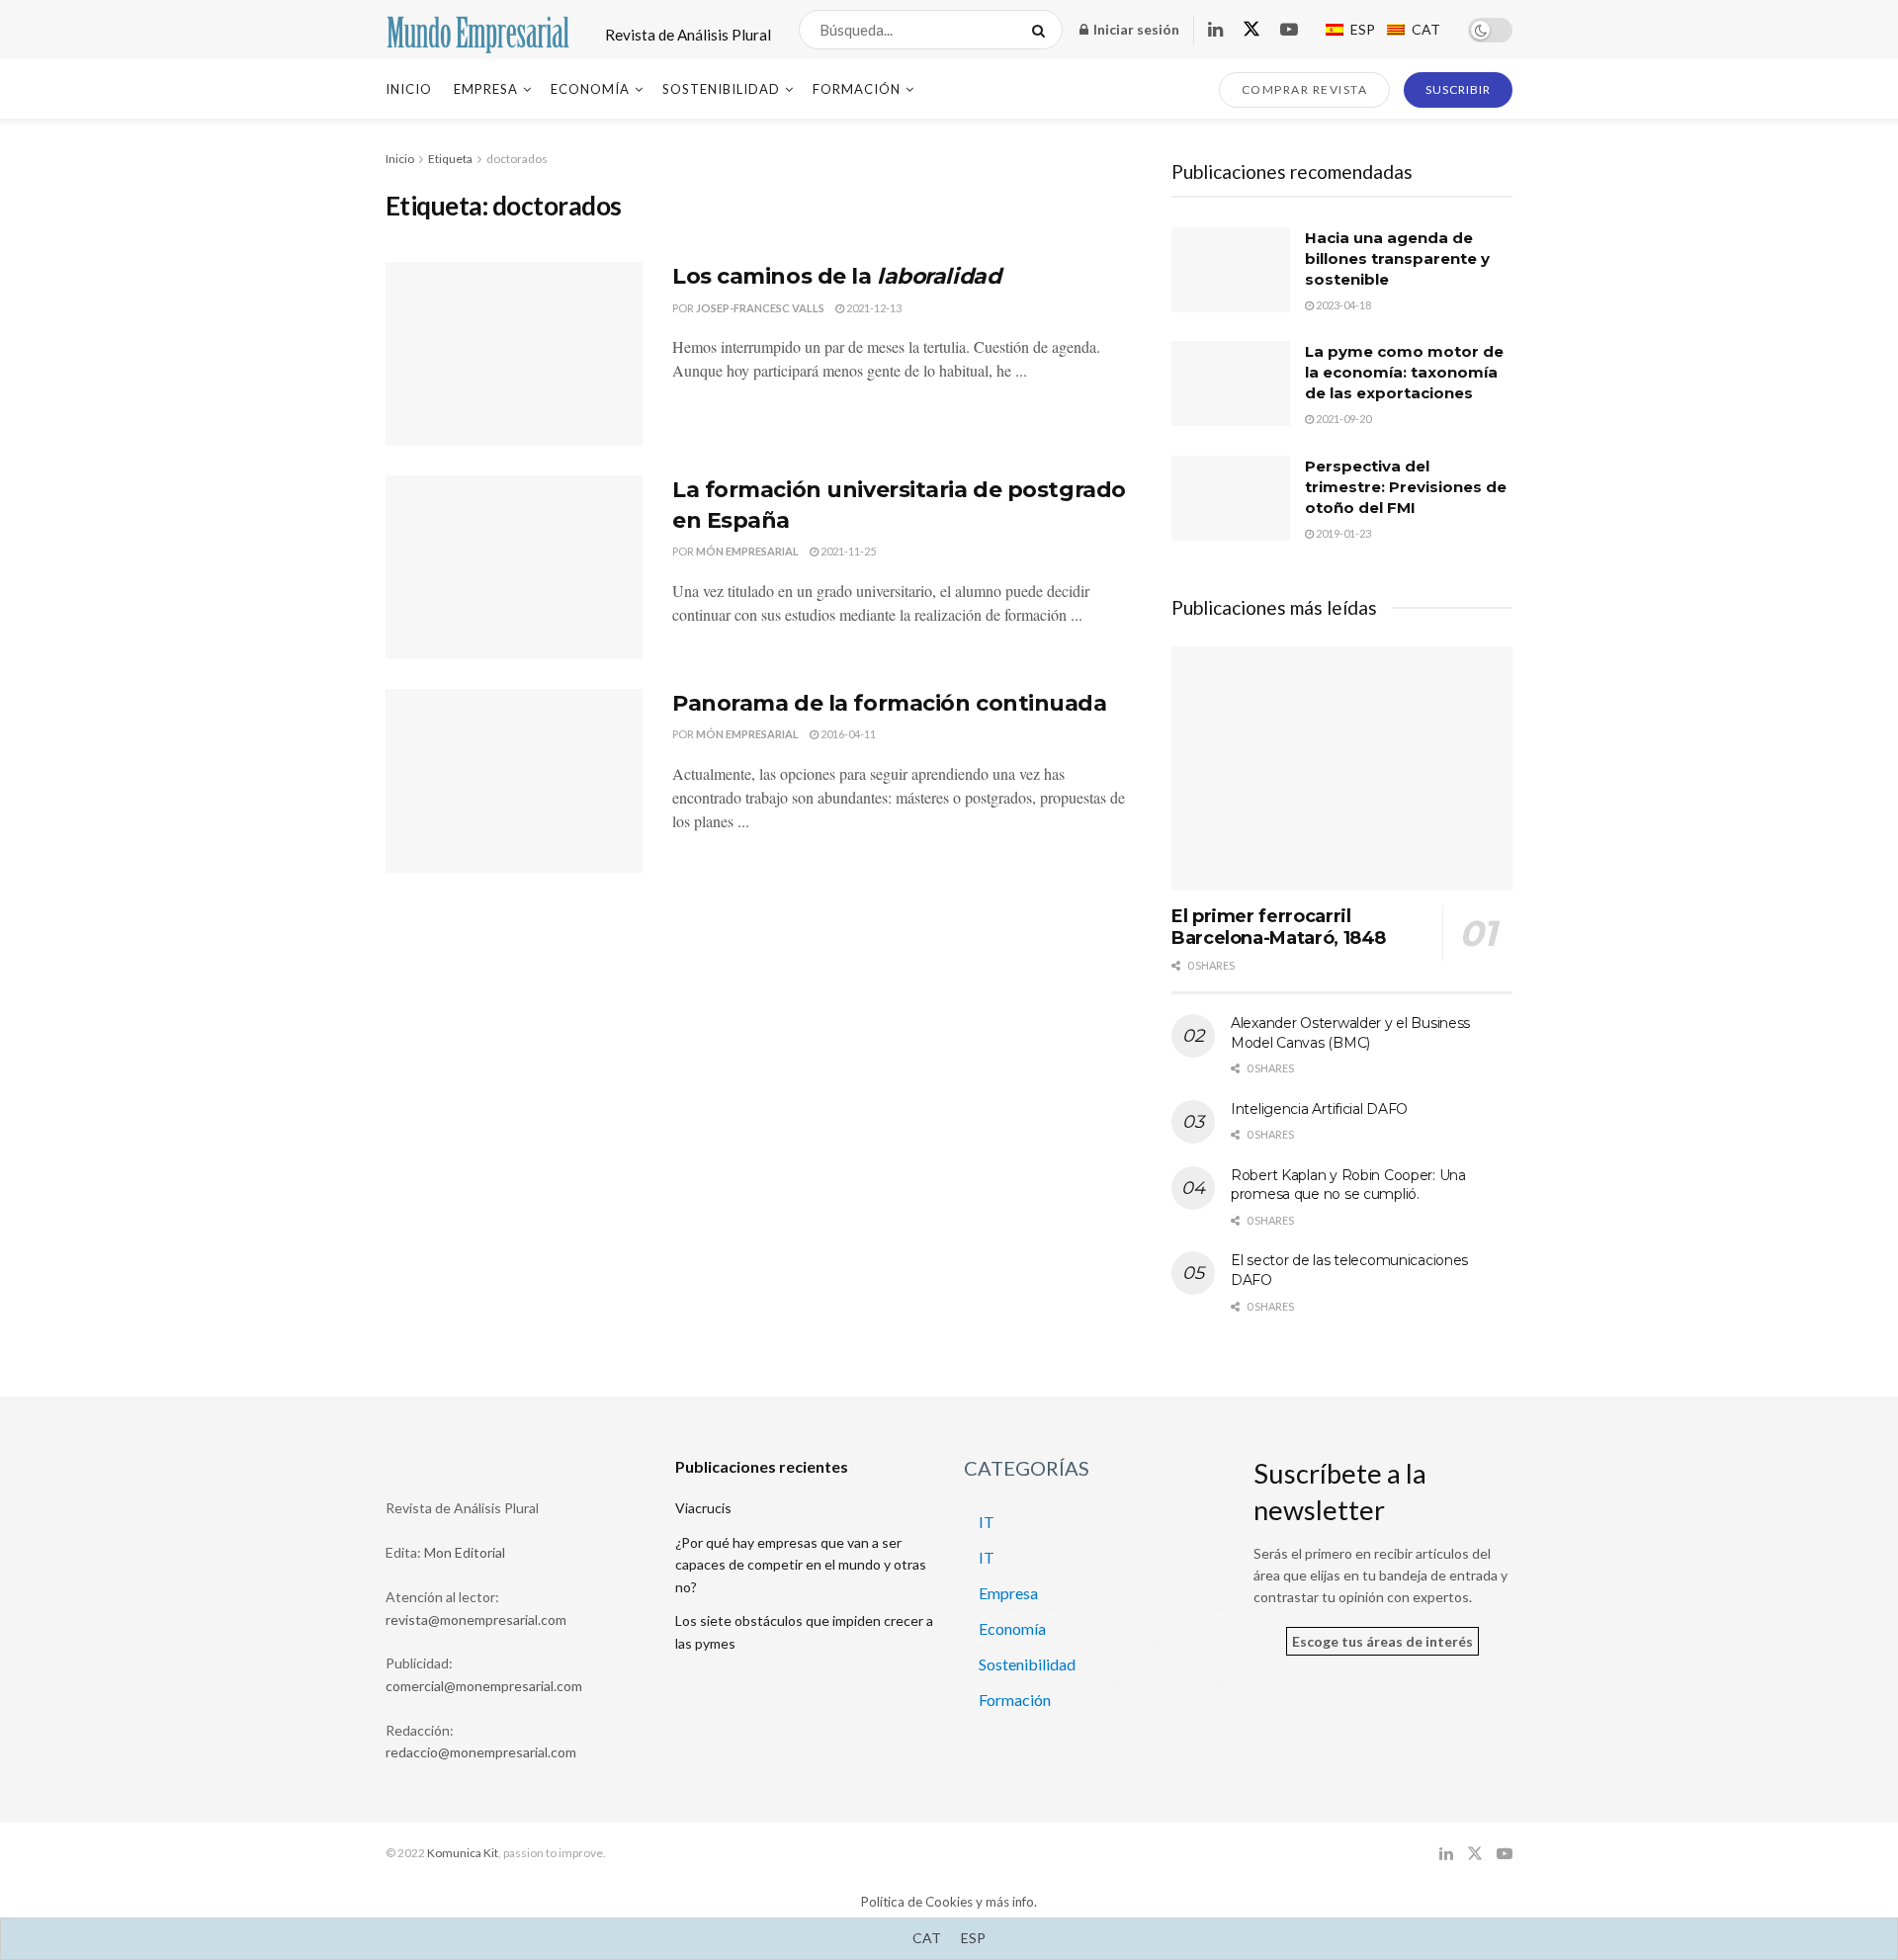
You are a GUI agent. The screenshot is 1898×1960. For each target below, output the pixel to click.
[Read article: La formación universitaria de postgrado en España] (514, 567)
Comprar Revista (1305, 89)
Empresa (486, 89)
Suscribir (1458, 89)
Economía (590, 89)
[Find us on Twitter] (1251, 30)
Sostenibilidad (721, 89)
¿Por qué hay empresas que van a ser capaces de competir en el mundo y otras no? (801, 1565)
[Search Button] (1042, 30)
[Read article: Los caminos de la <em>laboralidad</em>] (514, 354)
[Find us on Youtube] (1289, 30)
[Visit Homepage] (478, 30)
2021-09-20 (1342, 419)
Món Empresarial (747, 551)
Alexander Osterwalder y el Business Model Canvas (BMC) (1350, 1033)
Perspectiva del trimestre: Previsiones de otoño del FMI (1406, 487)
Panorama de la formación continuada (890, 703)
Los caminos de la (836, 276)
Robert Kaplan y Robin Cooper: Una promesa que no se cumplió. (1348, 1185)
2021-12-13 (873, 308)
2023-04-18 (1342, 305)
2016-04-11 (847, 734)
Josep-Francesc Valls (760, 308)
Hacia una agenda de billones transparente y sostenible (1397, 258)
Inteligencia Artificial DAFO (1319, 1109)
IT (987, 1522)
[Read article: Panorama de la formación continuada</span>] (514, 781)
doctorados (517, 159)
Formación (857, 89)
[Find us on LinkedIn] (1215, 30)
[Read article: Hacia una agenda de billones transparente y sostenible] (1231, 270)
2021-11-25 (847, 551)
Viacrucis (703, 1508)
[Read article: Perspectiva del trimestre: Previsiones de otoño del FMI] (1231, 498)
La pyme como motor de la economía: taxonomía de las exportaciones (1404, 372)
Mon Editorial (465, 1552)
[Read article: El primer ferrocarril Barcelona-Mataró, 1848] (1342, 768)
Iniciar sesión (1135, 29)
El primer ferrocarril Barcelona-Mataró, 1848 (1279, 928)
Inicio (409, 89)
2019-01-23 (1342, 533)
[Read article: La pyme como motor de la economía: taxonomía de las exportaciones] (1231, 383)
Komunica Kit (463, 1853)
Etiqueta (450, 159)
